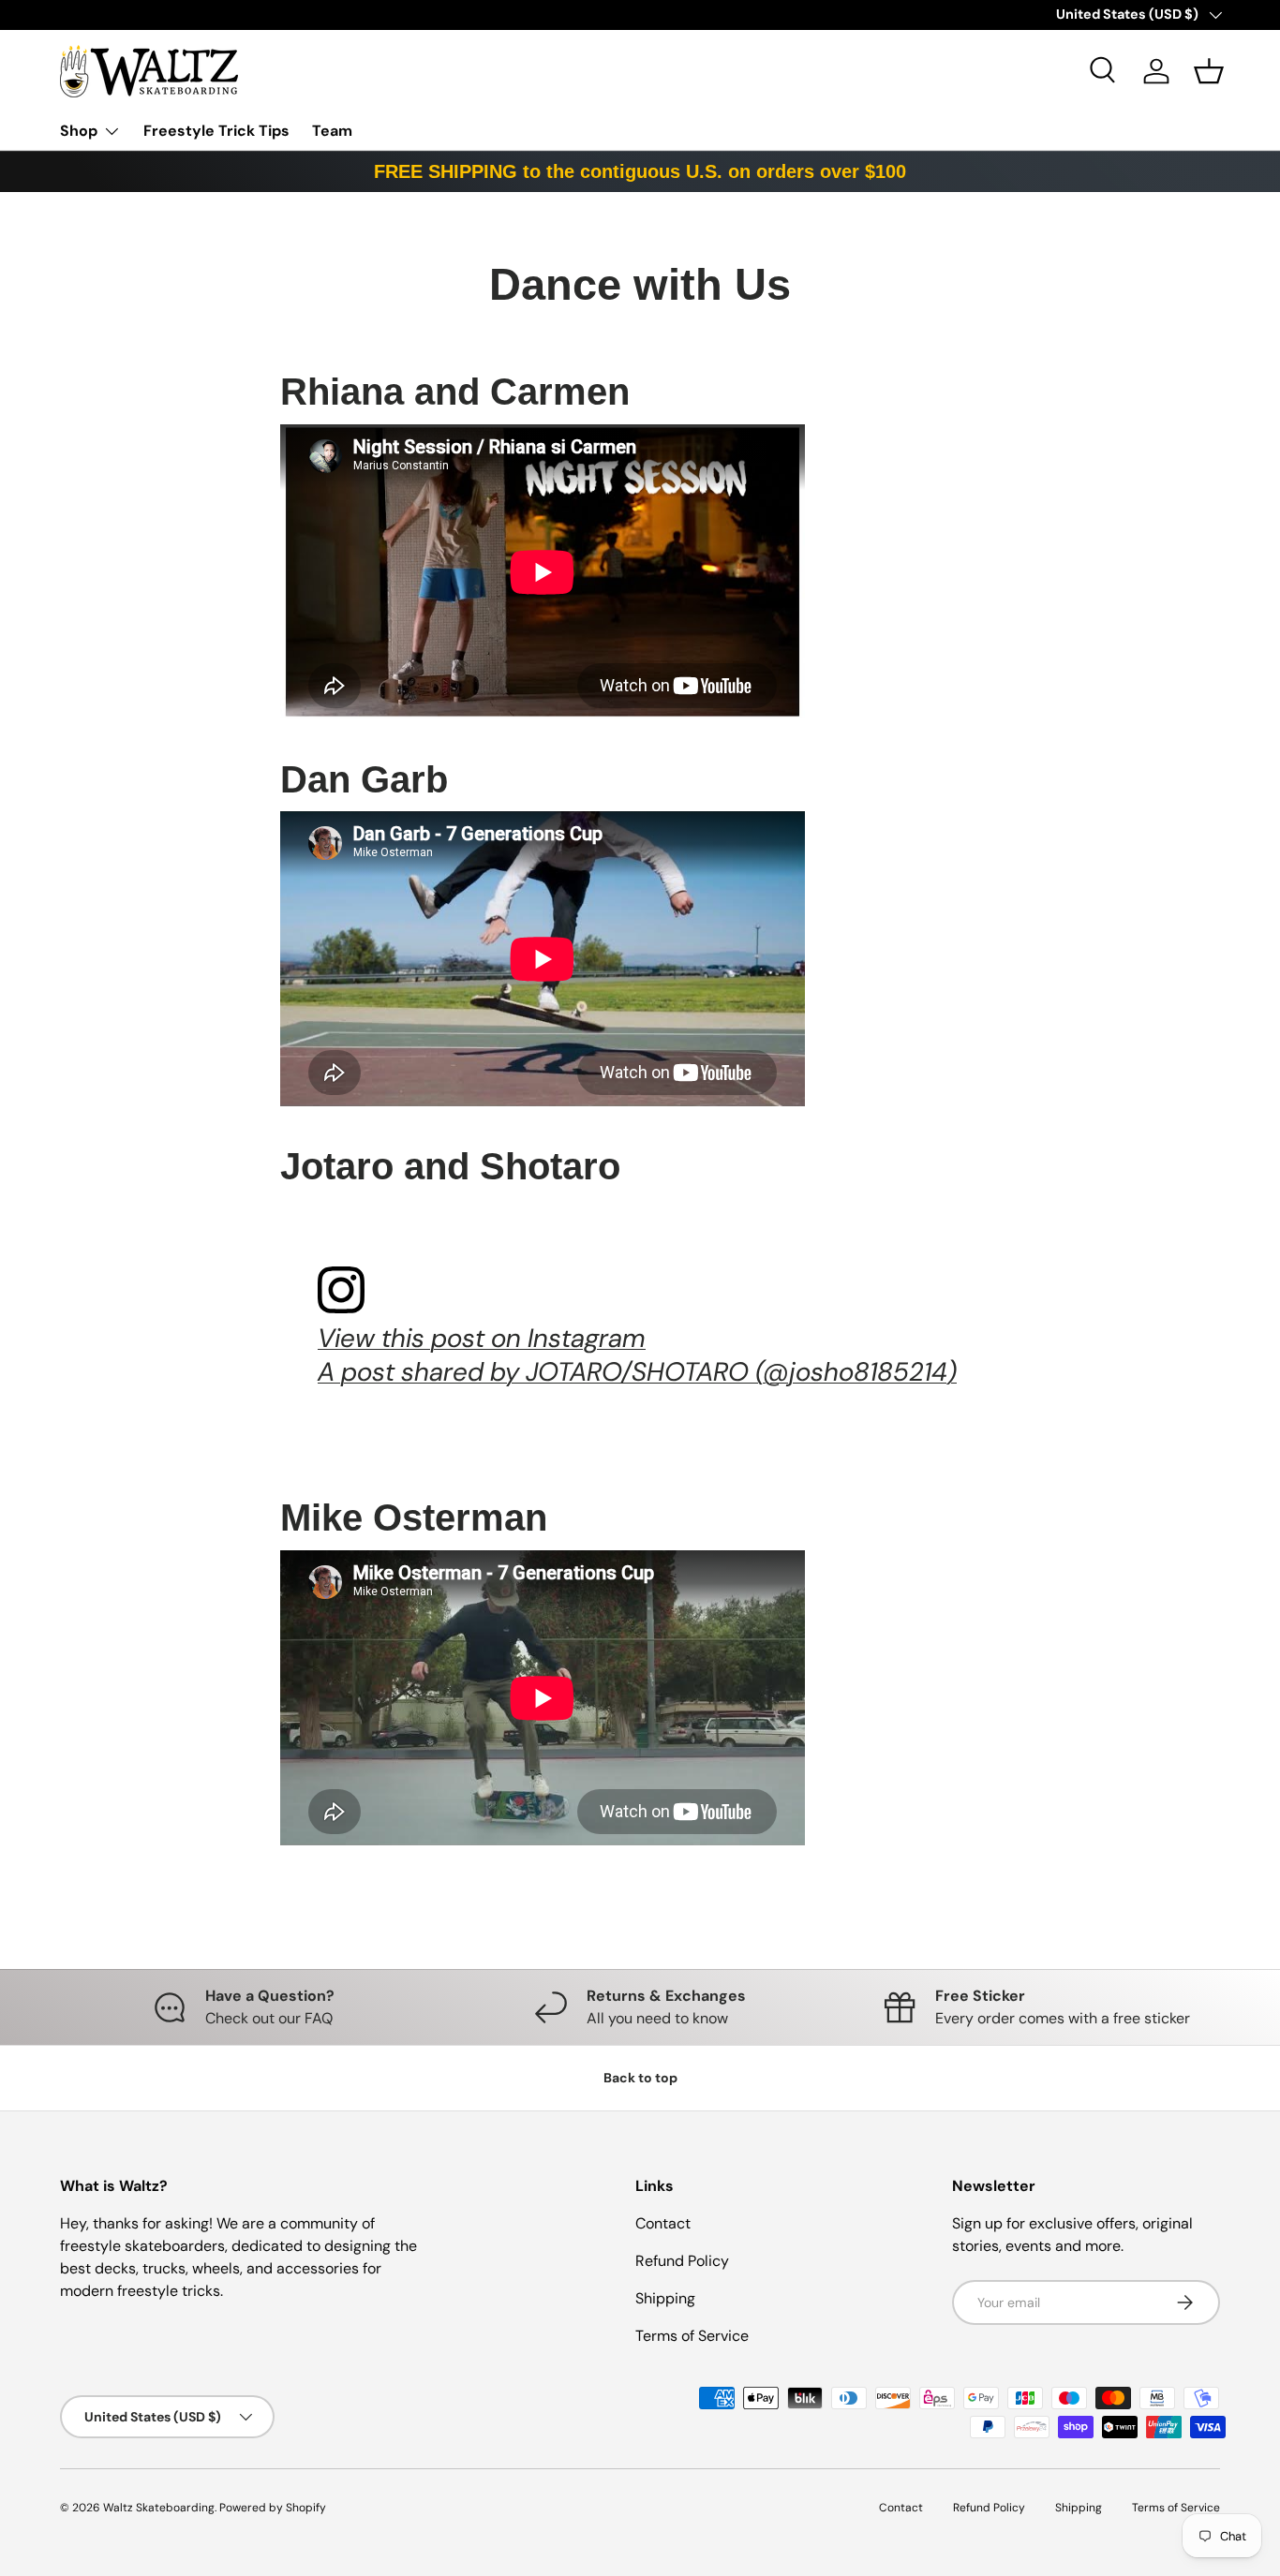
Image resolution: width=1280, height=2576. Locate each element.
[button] (1209, 71)
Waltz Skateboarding (159, 2508)
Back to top (640, 2078)
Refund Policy (682, 2261)
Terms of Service (692, 2336)
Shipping (665, 2298)
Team (332, 131)
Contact (663, 2223)
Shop (79, 131)
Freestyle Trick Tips (216, 131)
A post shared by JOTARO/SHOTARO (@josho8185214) (637, 1372)
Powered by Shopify (273, 2508)
